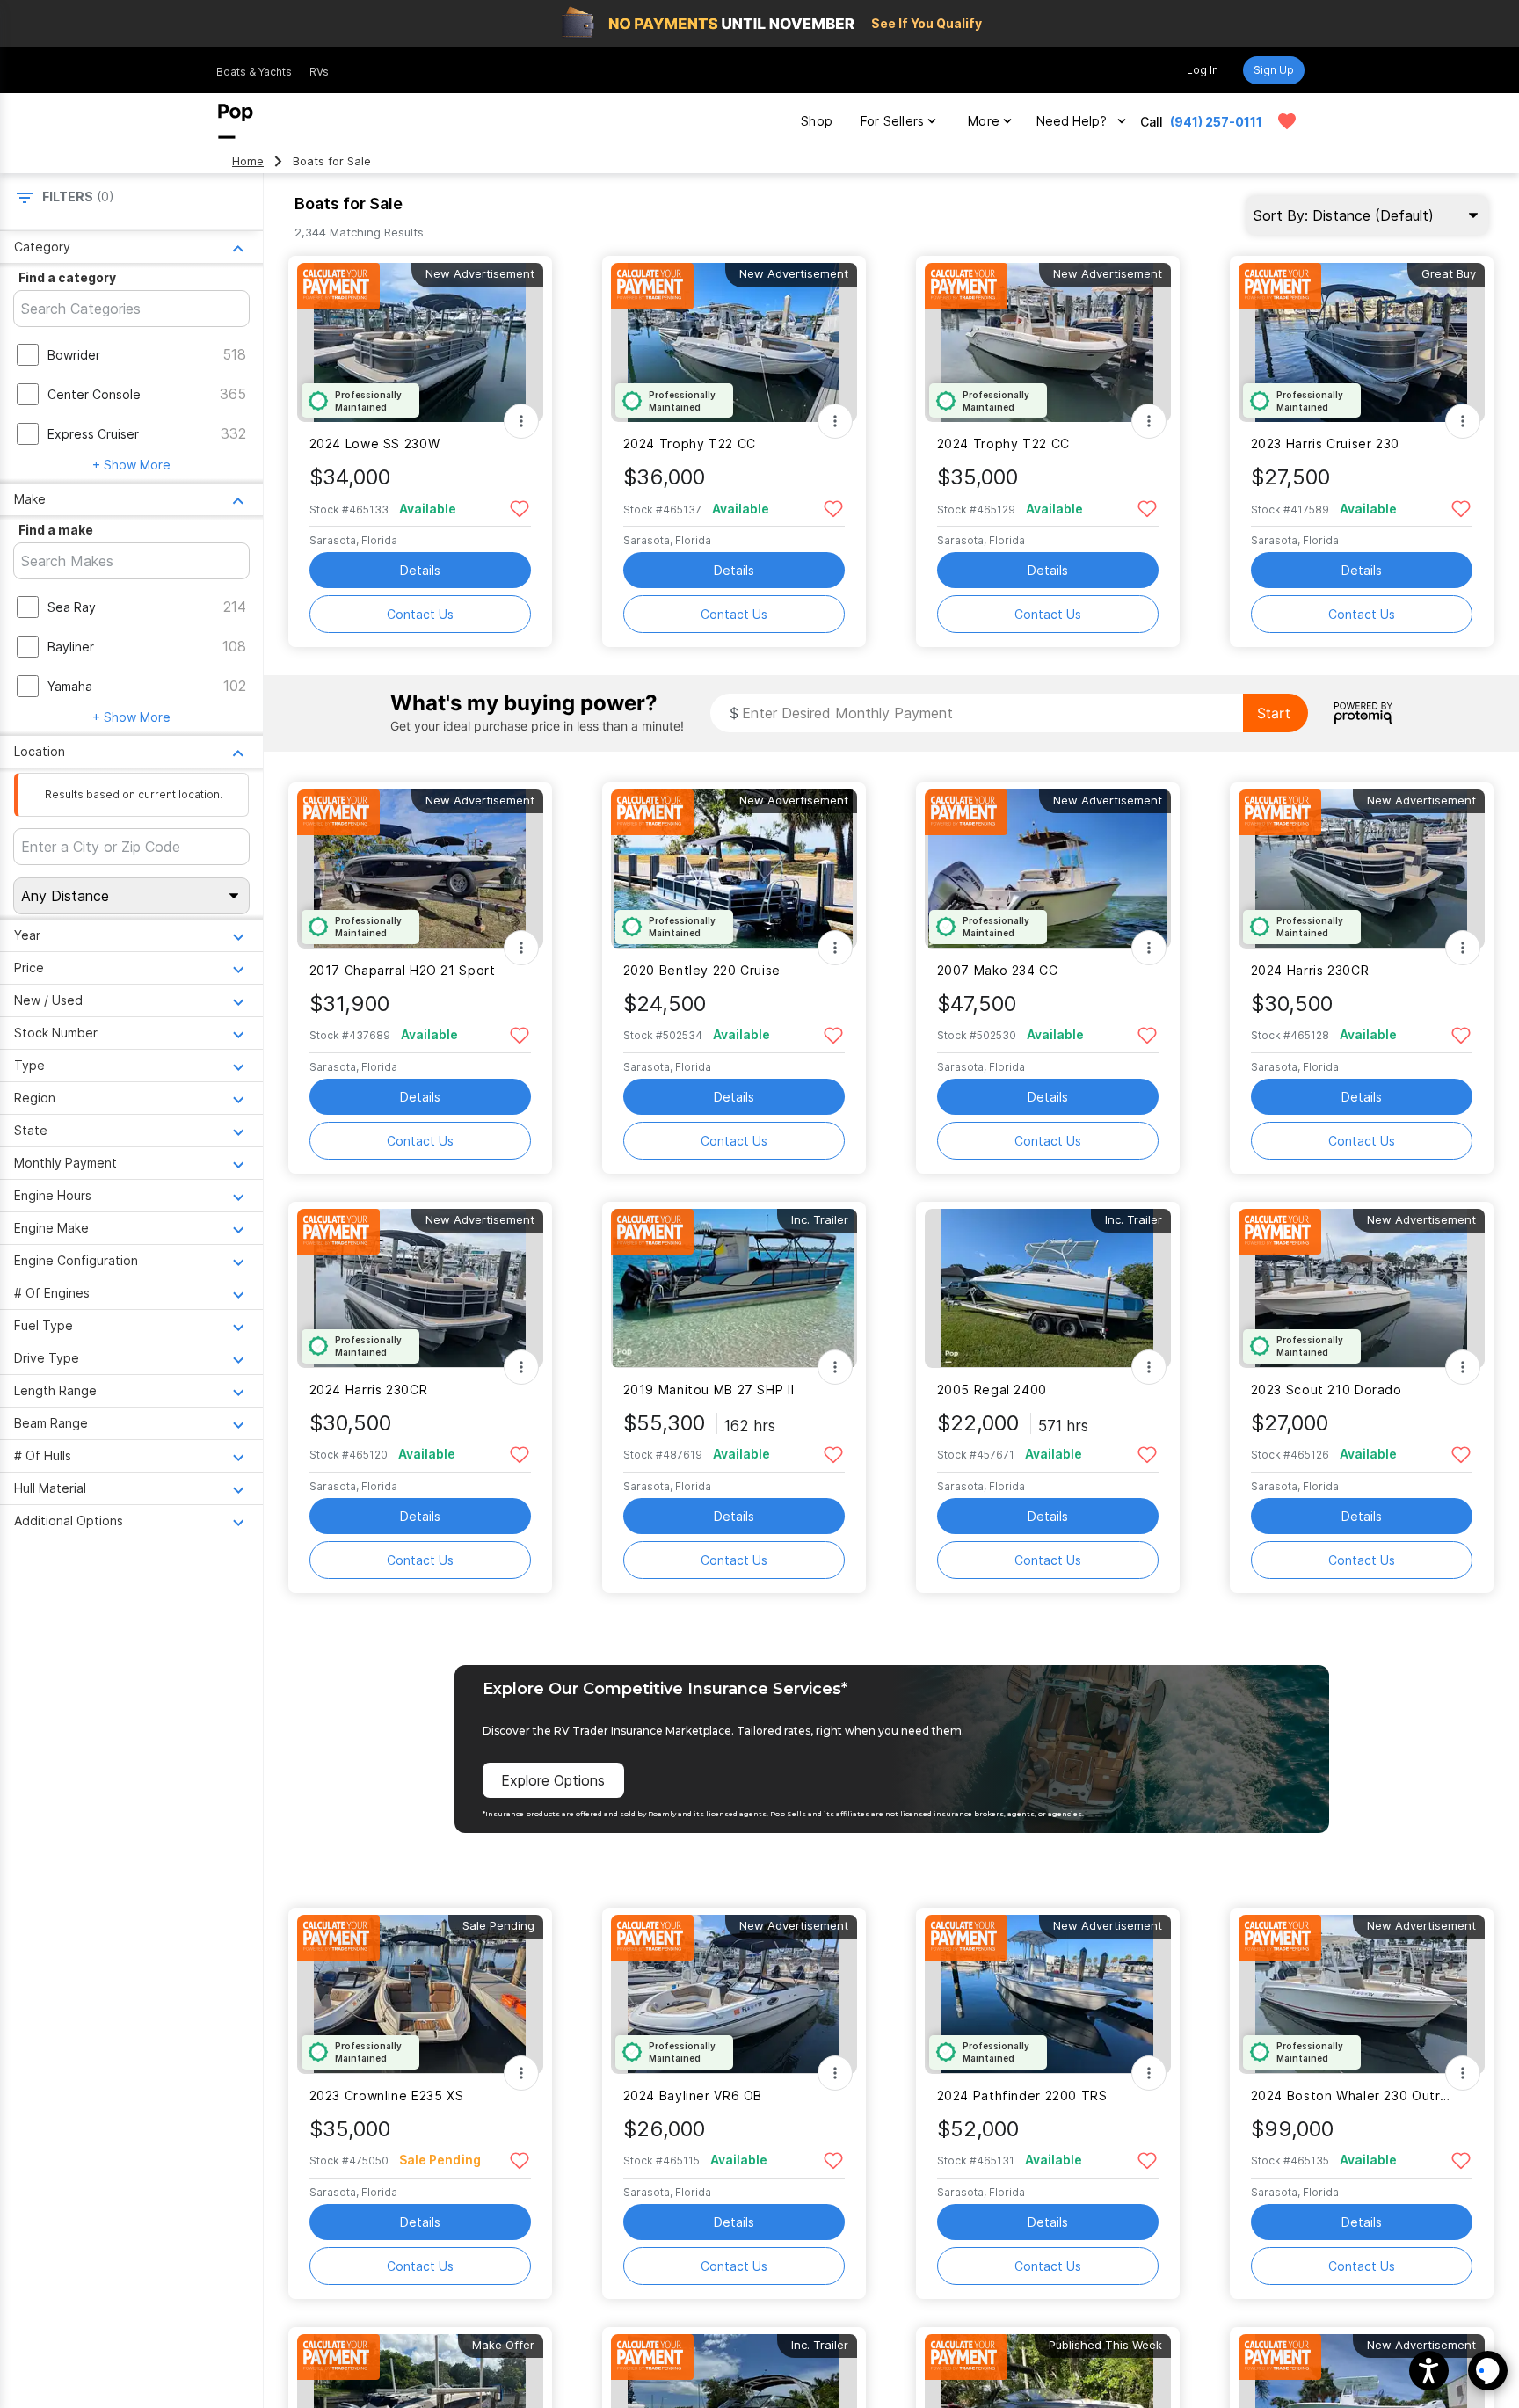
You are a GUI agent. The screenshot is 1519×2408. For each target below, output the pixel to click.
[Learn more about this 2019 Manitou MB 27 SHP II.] (734, 1288)
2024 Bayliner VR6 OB (693, 2095)
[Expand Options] (521, 421)
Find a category (67, 277)
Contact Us (420, 614)
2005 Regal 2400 (992, 1390)
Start (1274, 713)
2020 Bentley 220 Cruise (702, 970)
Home (248, 161)
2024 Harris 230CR (1310, 970)
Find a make (56, 530)
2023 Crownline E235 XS (387, 2095)
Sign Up (1274, 70)
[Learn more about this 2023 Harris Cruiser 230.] (1362, 342)
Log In (1203, 70)
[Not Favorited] (520, 508)
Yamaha (70, 686)
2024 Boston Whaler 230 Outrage (1351, 2095)
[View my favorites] (1287, 121)
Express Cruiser (93, 434)
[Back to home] (236, 121)
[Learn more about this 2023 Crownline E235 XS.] (420, 1994)
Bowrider (74, 355)
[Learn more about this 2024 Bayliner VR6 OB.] (734, 1994)
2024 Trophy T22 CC (690, 444)
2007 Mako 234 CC (998, 970)
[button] (1429, 2371)
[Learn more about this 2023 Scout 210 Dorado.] (1362, 1288)
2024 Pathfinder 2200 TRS (1022, 2095)
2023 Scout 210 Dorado (1326, 1390)
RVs (319, 72)
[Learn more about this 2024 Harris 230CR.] (1362, 869)
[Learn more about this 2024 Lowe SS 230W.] (420, 342)
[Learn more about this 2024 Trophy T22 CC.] (734, 342)
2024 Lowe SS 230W (375, 444)
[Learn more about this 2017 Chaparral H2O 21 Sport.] (420, 869)
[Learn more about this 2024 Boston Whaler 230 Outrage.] (1362, 1994)
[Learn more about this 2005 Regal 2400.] (1048, 1288)
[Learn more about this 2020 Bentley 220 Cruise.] (734, 869)
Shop (817, 121)
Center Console (94, 394)
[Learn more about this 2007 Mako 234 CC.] (1048, 869)
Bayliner (71, 647)
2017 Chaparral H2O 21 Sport (403, 970)
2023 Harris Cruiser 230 (1325, 444)
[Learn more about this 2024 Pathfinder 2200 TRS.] (1048, 1994)
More (984, 121)
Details (420, 570)
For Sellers (892, 121)
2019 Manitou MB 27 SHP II (709, 1390)
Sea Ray (72, 607)
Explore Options (553, 1780)
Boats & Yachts (254, 72)
